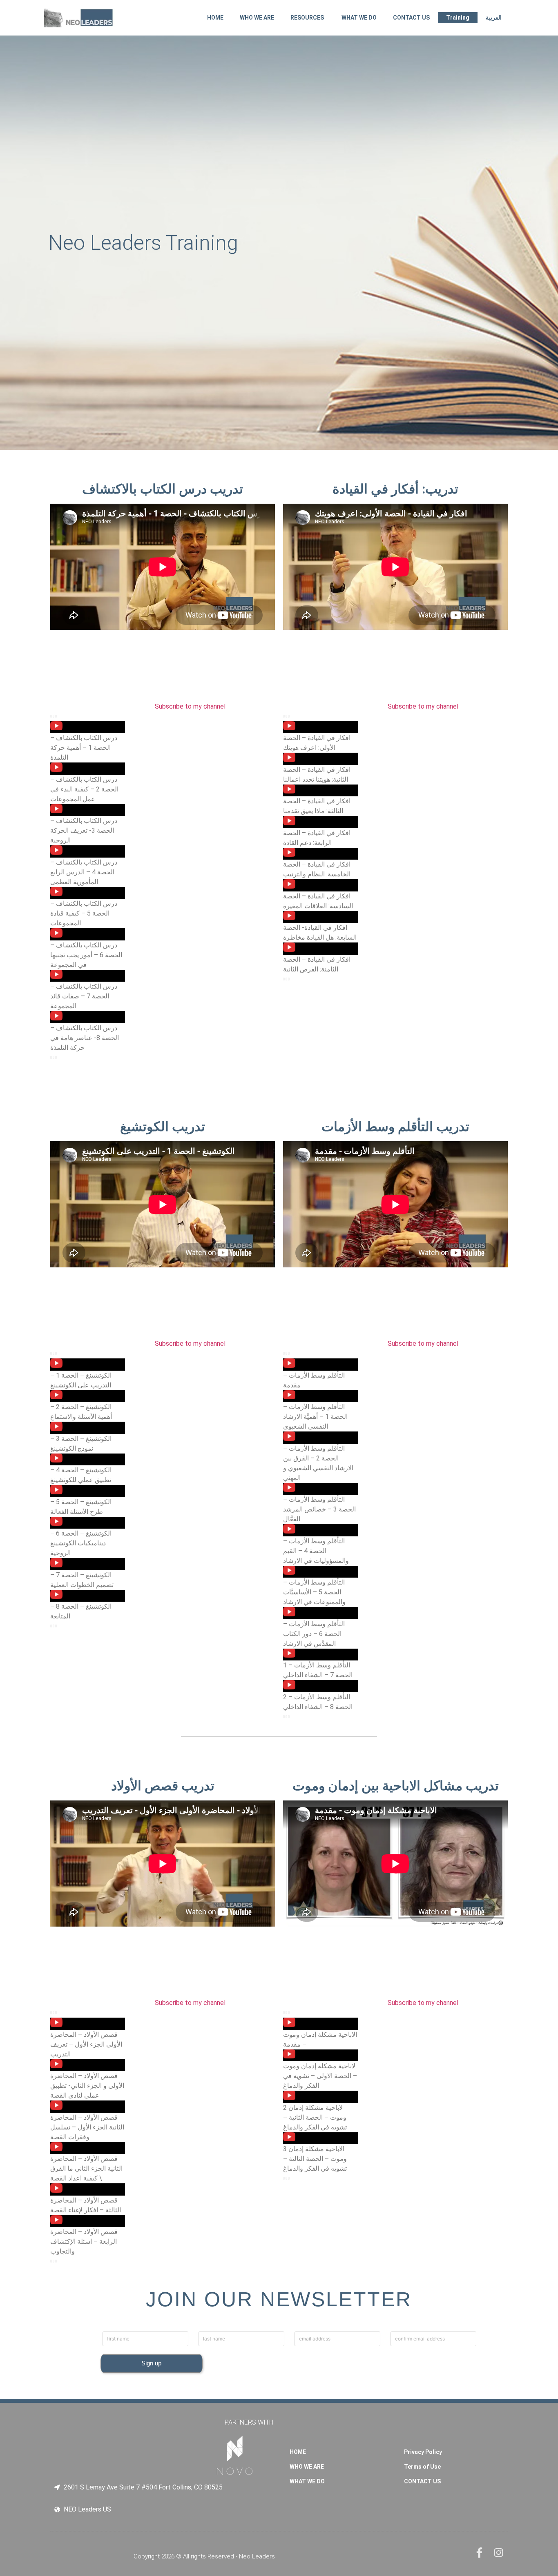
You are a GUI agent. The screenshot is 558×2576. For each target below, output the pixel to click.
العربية (494, 18)
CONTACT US (411, 18)
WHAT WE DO (359, 18)
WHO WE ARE (257, 18)
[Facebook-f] (479, 2553)
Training (458, 18)
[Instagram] (499, 2553)
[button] (88, 742)
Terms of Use (422, 2467)
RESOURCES (308, 18)
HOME (215, 18)
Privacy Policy (423, 2452)
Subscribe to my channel (190, 706)
